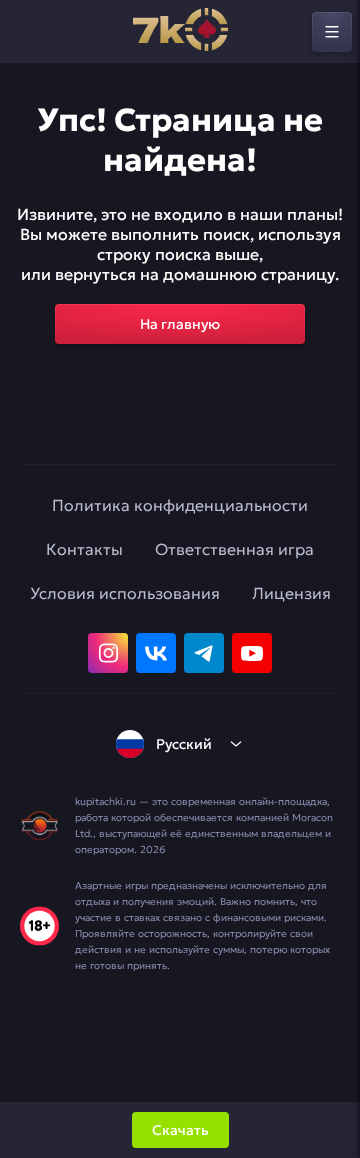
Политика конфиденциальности (180, 505)
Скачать (180, 1130)
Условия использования (125, 593)
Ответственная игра (234, 549)
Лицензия (291, 593)
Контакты (84, 549)
